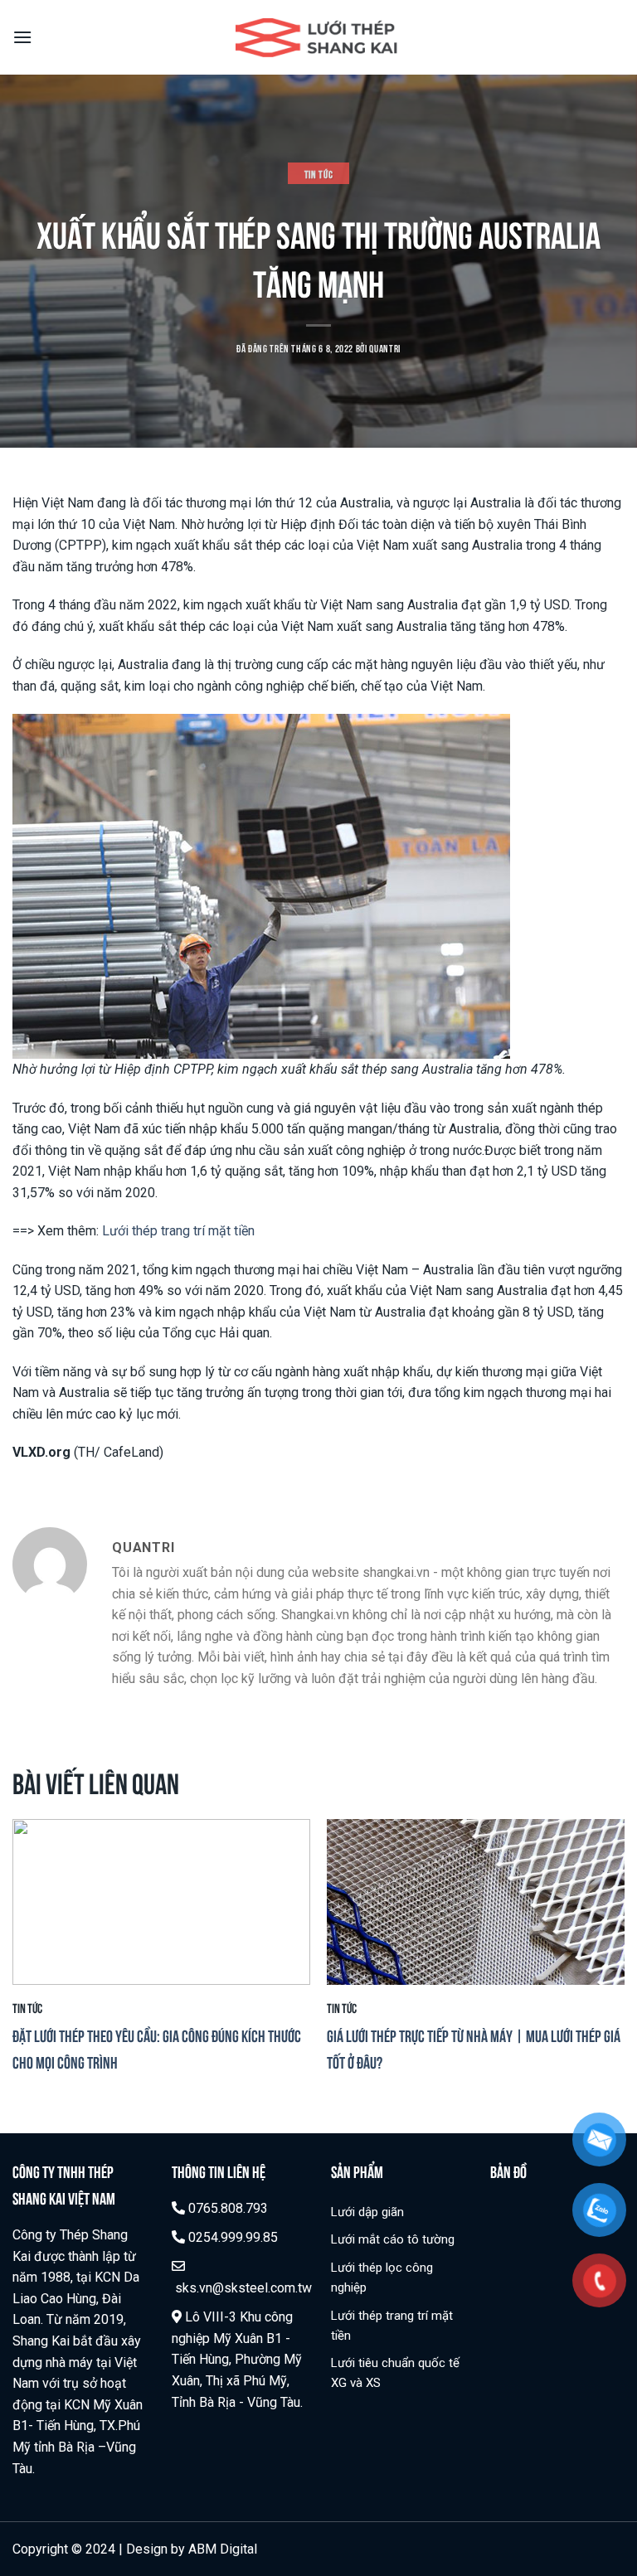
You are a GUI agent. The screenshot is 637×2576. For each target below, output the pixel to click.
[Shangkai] (319, 38)
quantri (385, 347)
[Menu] (22, 37)
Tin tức (319, 173)
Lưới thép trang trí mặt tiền (178, 1231)
